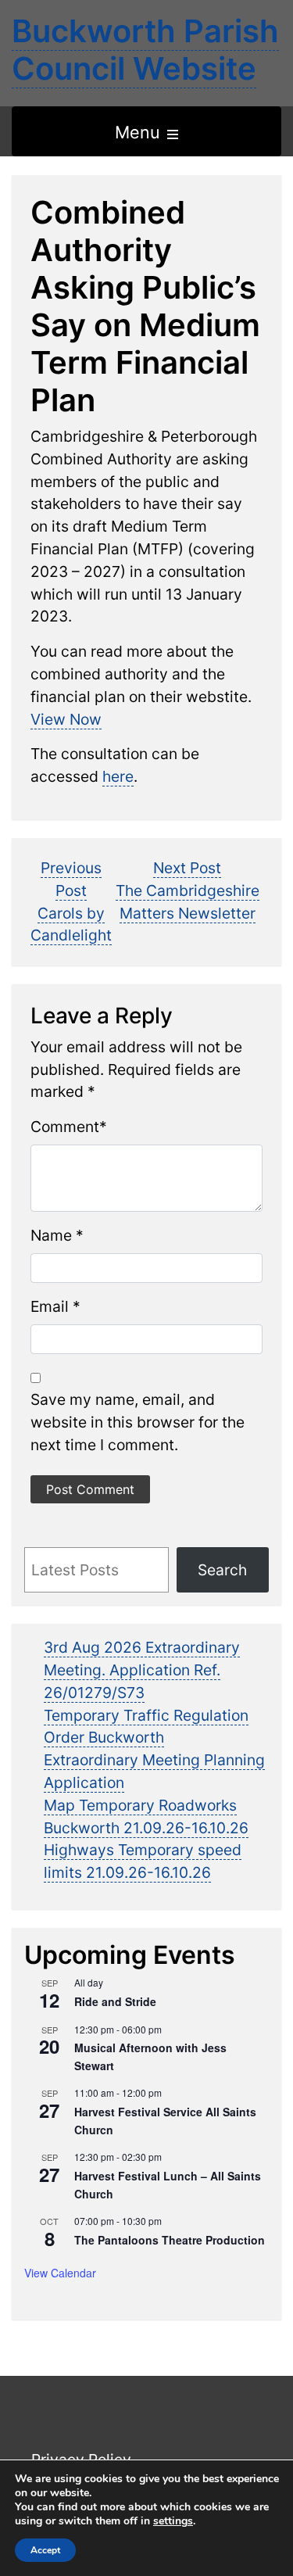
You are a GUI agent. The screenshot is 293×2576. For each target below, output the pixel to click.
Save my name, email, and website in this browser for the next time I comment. (138, 1422)
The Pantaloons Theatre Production (170, 2240)
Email (50, 1306)
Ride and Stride (115, 2001)
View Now (66, 719)
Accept (45, 2550)
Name (51, 1235)
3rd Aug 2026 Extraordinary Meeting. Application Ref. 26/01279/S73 (142, 1670)
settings (173, 2521)
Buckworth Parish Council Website (145, 50)
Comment (65, 1127)
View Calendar (60, 2273)
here (118, 776)
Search (222, 1570)
